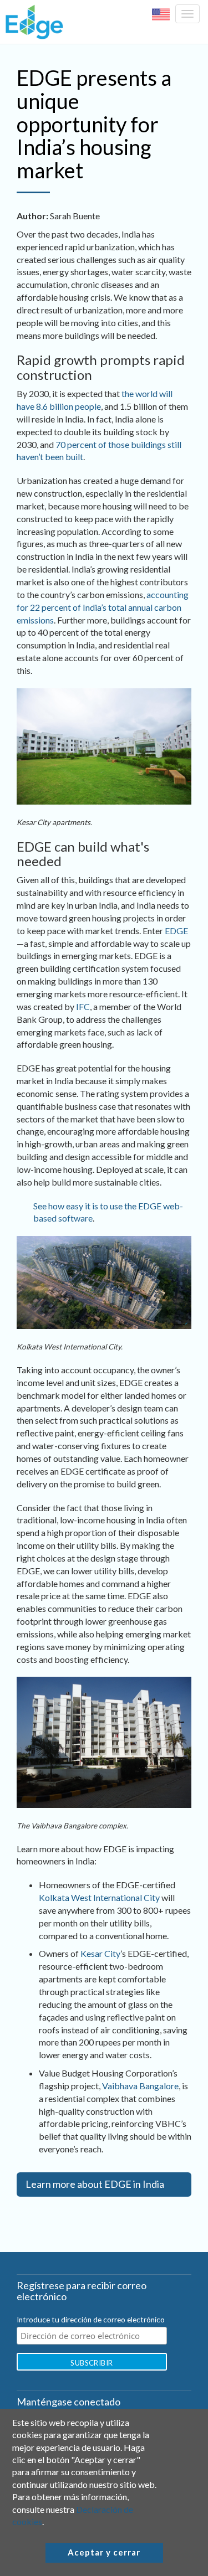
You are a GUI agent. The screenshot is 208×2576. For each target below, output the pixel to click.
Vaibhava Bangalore (140, 2086)
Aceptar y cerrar (104, 2552)
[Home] (32, 22)
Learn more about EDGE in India (95, 2184)
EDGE (176, 931)
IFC (83, 1006)
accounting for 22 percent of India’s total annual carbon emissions (103, 607)
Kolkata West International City (99, 1897)
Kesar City (100, 1953)
